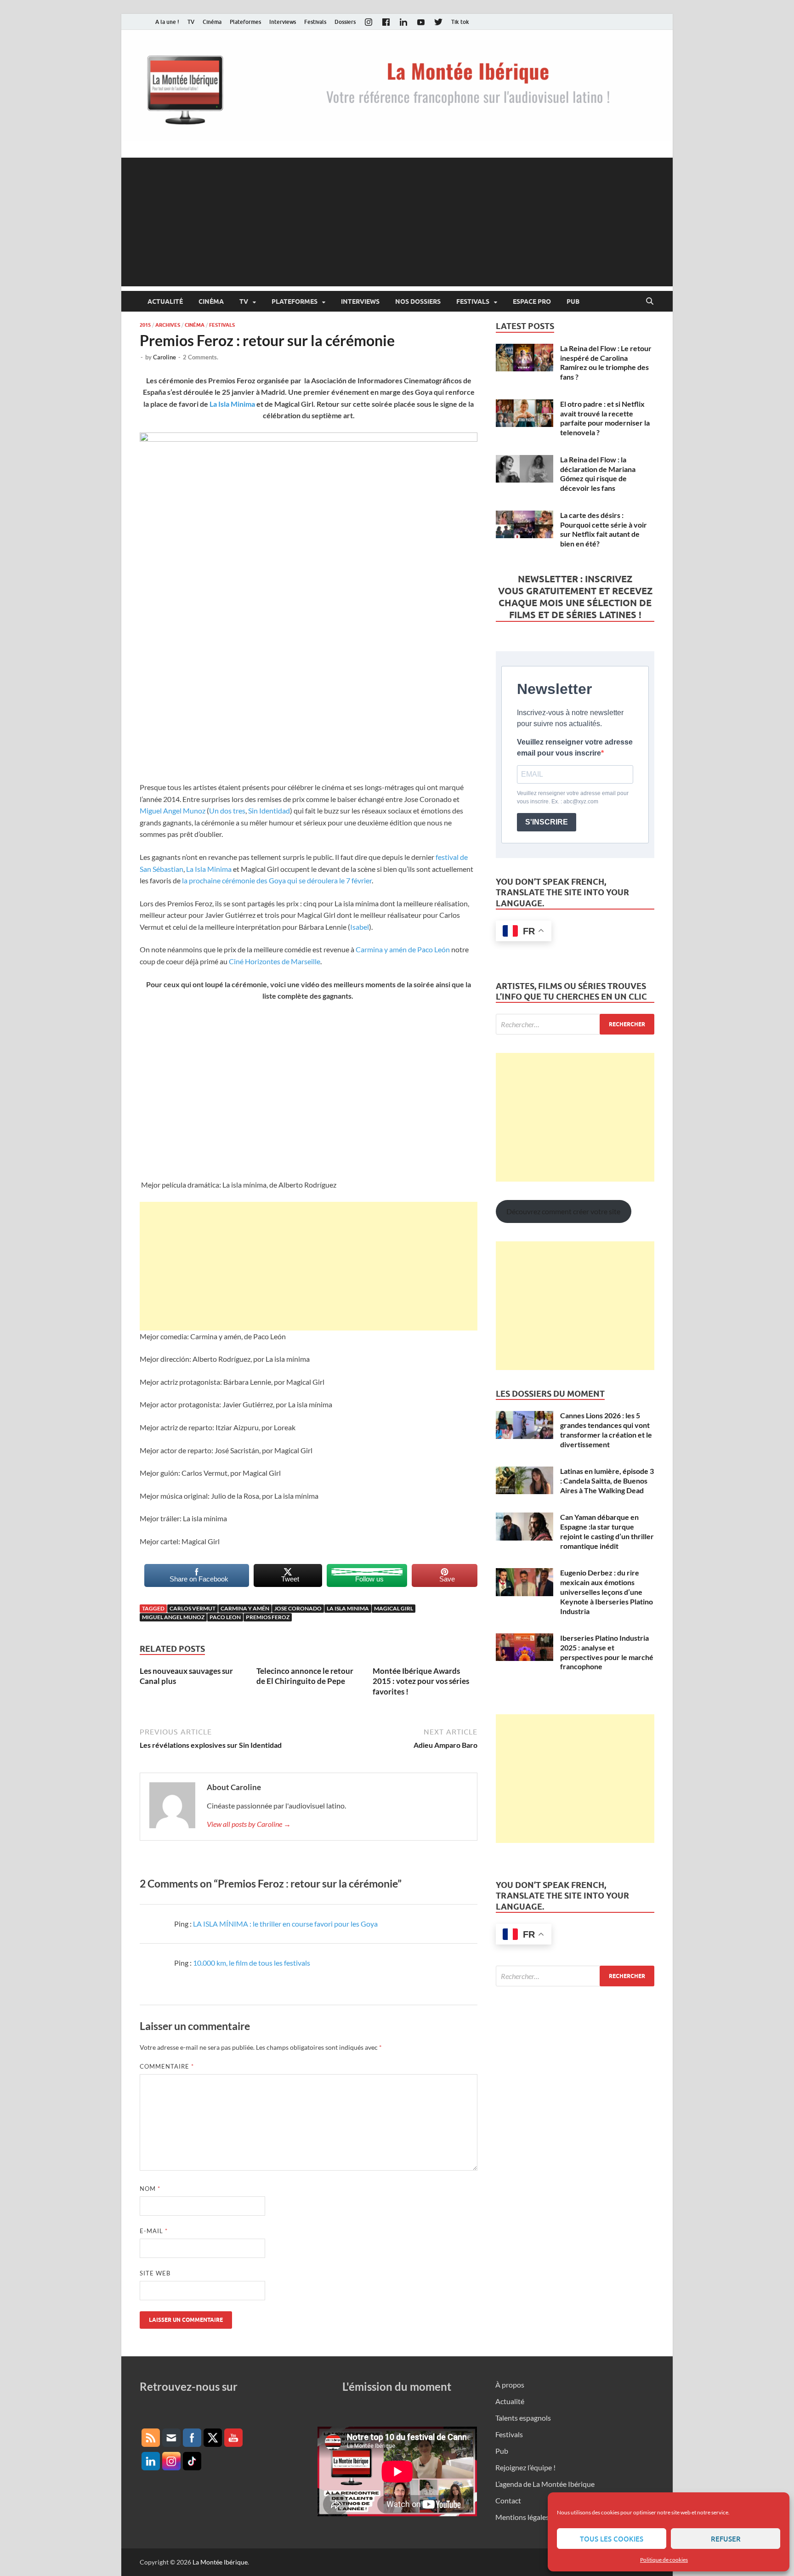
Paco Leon (225, 1617)
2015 (145, 325)
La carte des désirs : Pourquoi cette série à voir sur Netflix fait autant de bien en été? (604, 529)
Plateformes (245, 22)
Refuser (726, 2539)
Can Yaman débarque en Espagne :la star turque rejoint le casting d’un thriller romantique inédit (607, 1531)
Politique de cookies (664, 2560)
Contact (508, 2500)
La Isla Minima (232, 404)
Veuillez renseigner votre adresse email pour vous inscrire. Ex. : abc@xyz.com (573, 797)
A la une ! (167, 22)
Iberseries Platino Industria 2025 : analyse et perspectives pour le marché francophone (607, 1652)
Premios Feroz (268, 1617)
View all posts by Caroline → (249, 1824)
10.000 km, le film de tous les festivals (252, 1963)
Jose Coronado (298, 1608)
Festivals (315, 22)
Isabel (360, 927)
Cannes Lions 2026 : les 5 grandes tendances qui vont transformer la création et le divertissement (606, 1430)
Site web (155, 2273)
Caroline (164, 357)
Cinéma (212, 22)
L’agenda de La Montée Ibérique (545, 2484)
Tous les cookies (612, 2539)
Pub (573, 301)
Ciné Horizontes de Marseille (275, 961)
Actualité (165, 301)
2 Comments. (201, 357)
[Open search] (650, 301)
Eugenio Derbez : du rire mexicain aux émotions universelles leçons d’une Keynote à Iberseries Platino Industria (607, 1592)
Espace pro (532, 301)
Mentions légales (522, 2517)
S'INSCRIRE (547, 822)
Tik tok (460, 22)
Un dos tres (227, 810)
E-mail (154, 2231)
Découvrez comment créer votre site (563, 1211)
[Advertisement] (397, 222)
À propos (510, 2385)
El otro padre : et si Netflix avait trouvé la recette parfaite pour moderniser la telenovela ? (605, 418)
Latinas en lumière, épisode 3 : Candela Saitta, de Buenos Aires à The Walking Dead (607, 1481)
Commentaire (167, 2066)
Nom (150, 2189)
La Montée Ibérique (220, 2562)
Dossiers (345, 22)
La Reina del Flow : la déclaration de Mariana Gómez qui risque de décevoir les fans (598, 474)
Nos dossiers (418, 301)
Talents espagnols (523, 2418)
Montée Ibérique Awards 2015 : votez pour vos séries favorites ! (421, 1681)
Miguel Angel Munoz (173, 810)
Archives (168, 325)
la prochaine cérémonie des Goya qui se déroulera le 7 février (277, 880)
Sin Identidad (269, 810)
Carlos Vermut (193, 1608)
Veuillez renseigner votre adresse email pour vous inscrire (575, 748)
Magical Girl (394, 1608)
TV (191, 22)
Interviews (283, 22)
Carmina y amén (245, 1608)
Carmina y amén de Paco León (403, 949)
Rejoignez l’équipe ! (525, 2467)
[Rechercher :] (575, 1024)
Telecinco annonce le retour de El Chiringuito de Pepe (305, 1676)
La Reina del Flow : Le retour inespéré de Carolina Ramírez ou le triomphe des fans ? (606, 362)
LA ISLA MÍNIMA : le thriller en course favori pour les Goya (285, 1924)
